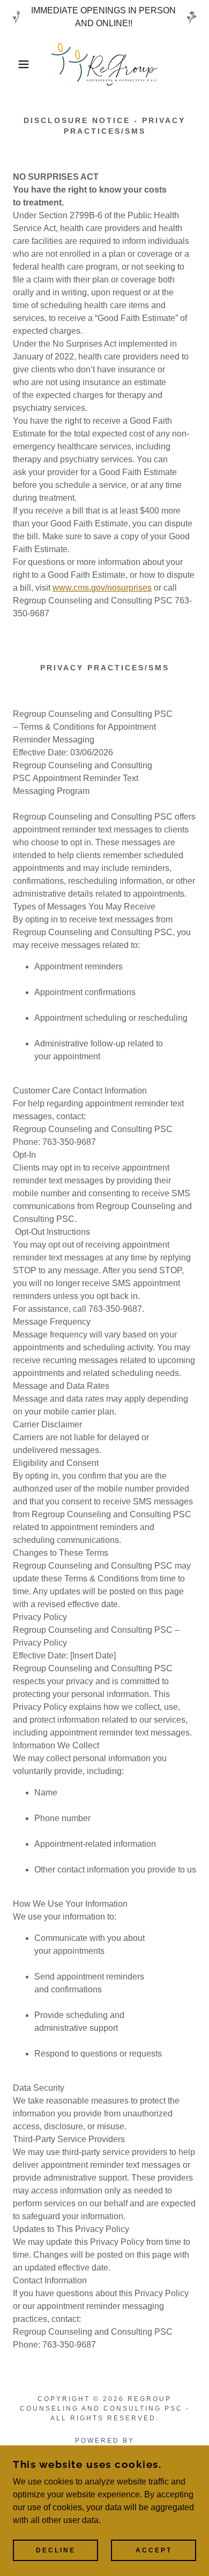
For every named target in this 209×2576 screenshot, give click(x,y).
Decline (56, 2550)
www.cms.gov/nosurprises (102, 588)
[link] (104, 64)
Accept (154, 2550)
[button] (16, 64)
